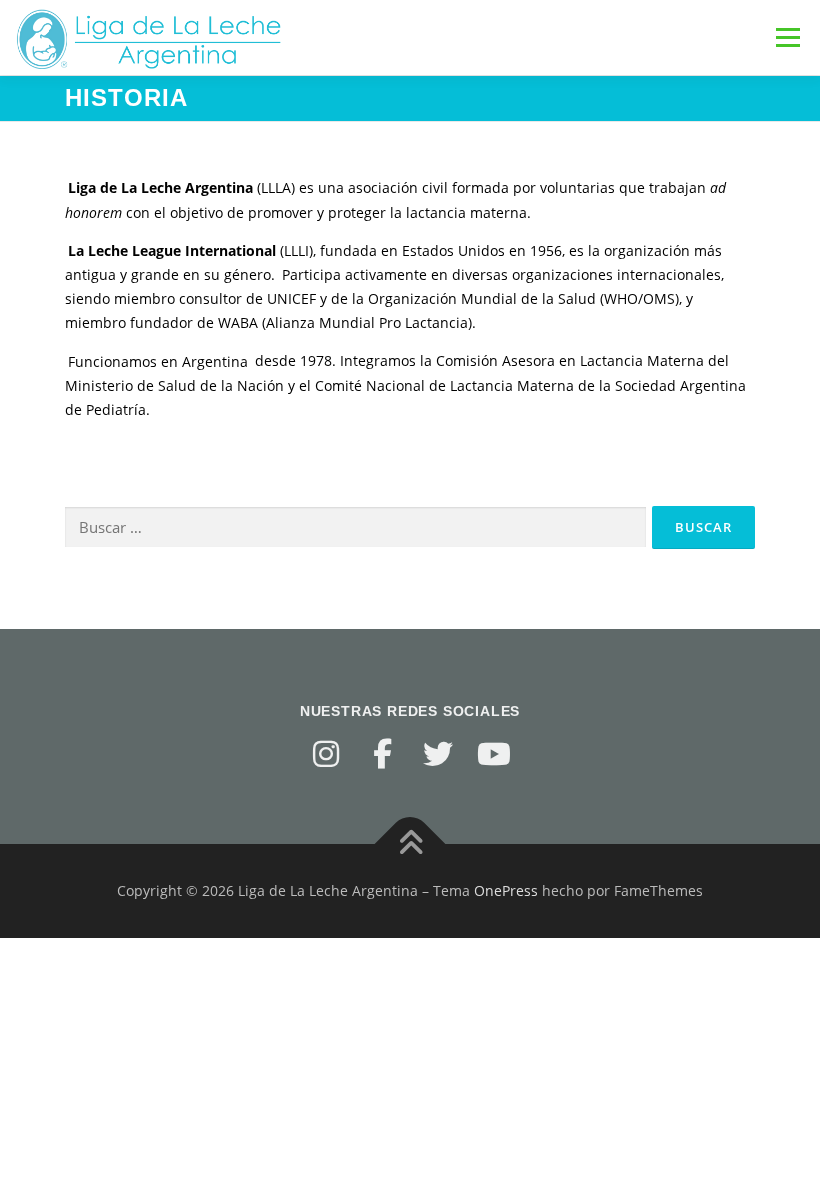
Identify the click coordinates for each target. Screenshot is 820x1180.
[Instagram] (326, 754)
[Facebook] (382, 754)
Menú (787, 37)
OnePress (506, 890)
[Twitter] (438, 754)
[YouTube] (494, 754)
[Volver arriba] (410, 844)
